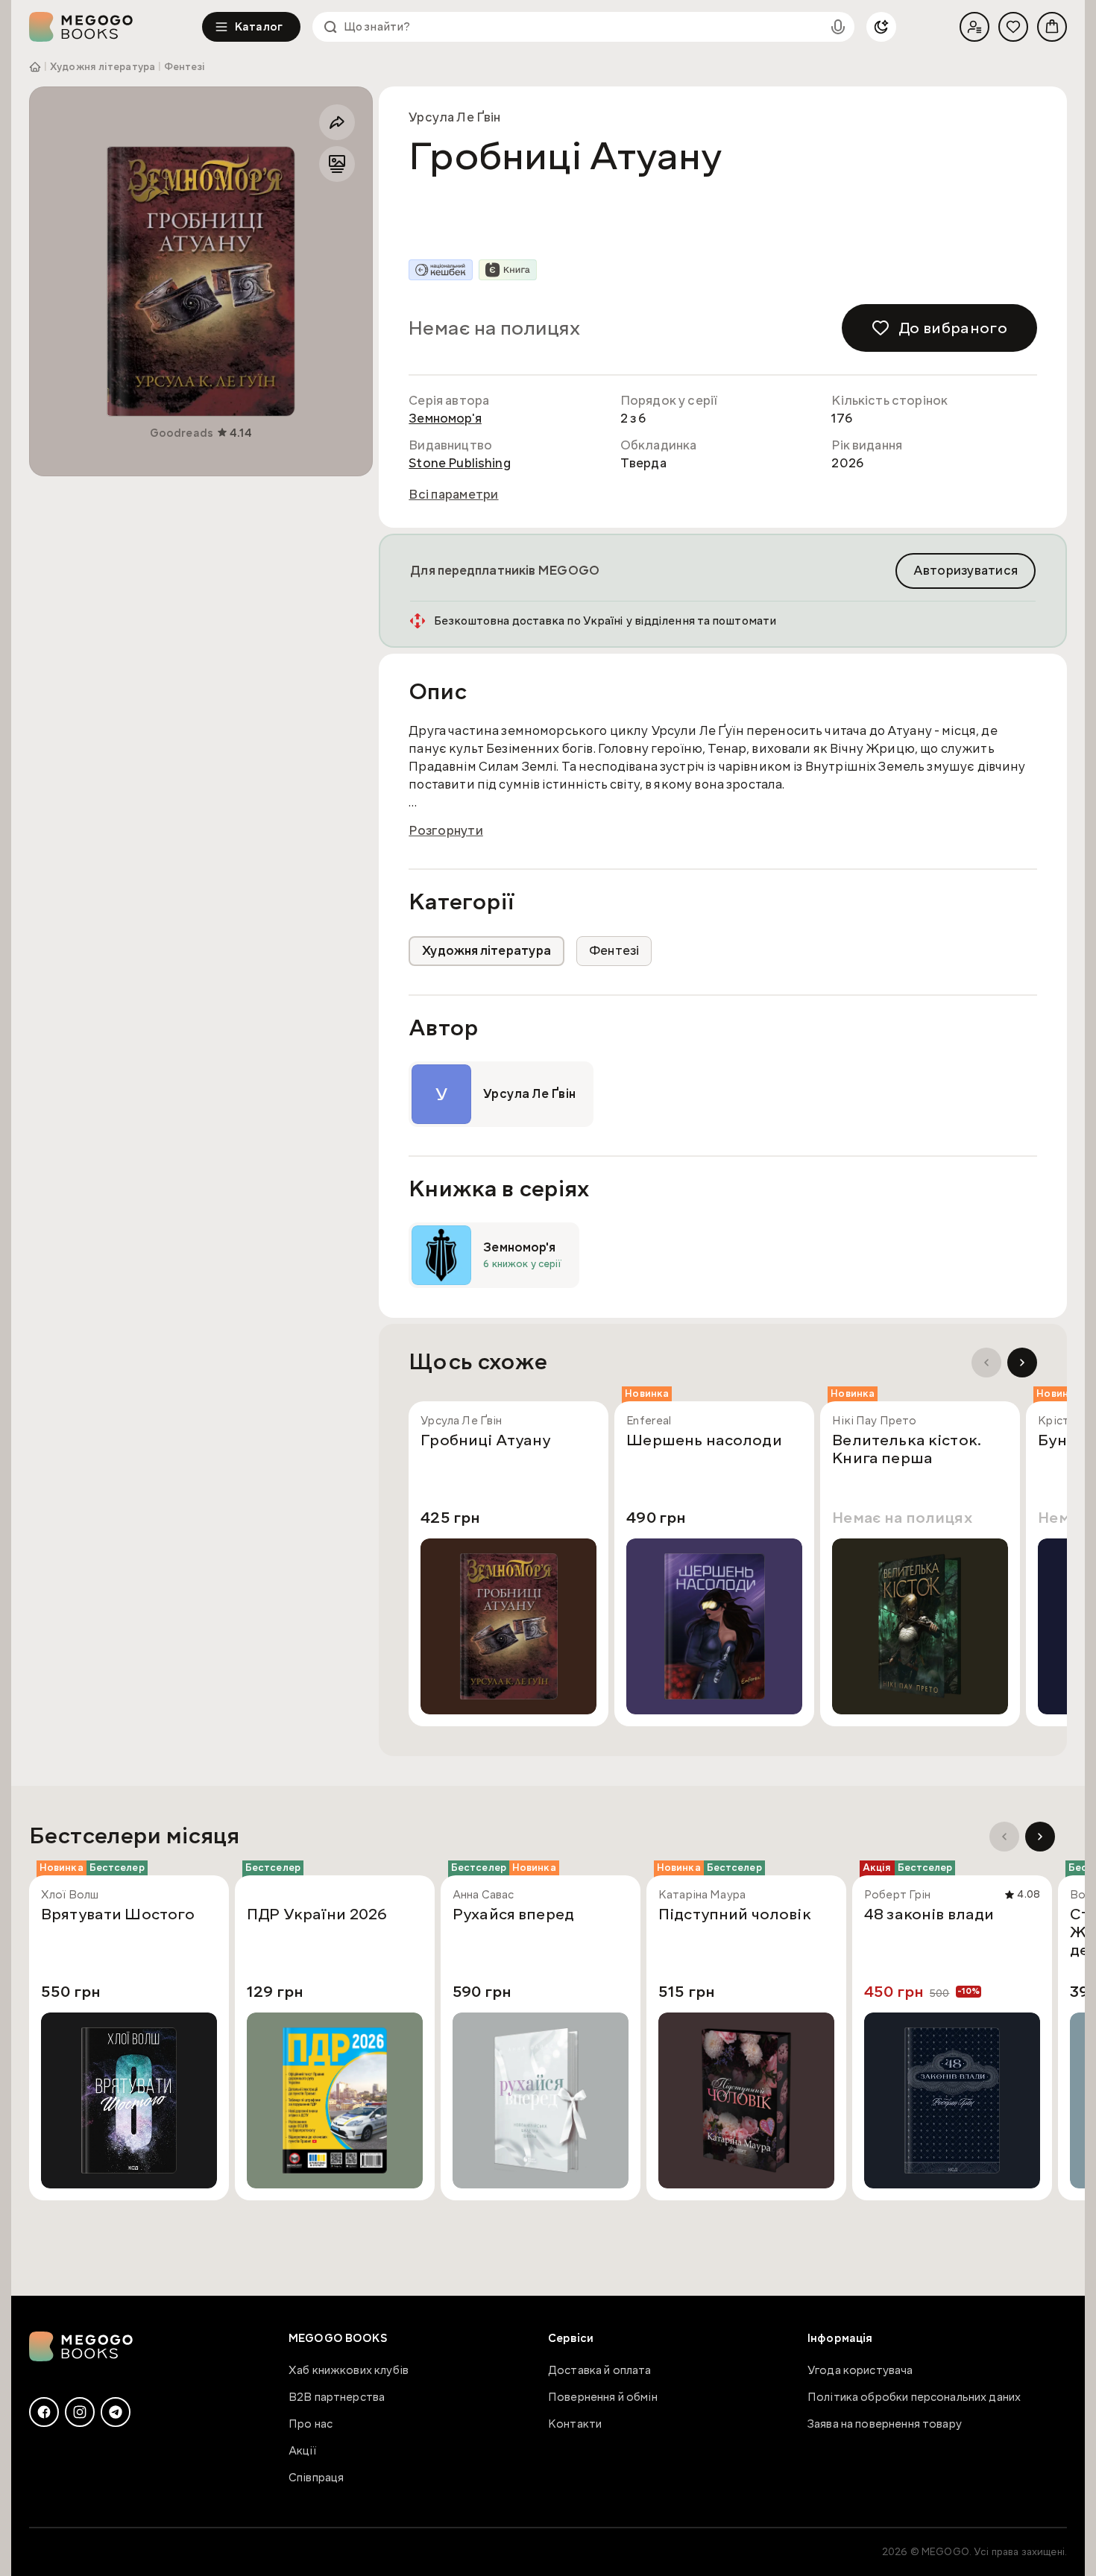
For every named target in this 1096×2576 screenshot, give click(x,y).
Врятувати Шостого (118, 1915)
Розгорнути (446, 831)
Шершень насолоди (704, 1441)
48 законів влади (929, 1915)
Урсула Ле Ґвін (454, 117)
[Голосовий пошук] (838, 27)
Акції (302, 2451)
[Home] (116, 27)
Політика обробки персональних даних (914, 2397)
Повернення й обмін (603, 2397)
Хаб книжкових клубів (349, 2370)
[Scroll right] (1022, 1363)
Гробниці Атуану (485, 1441)
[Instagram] (80, 2412)
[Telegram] (116, 2412)
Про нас (311, 2424)
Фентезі (185, 67)
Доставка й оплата (600, 2370)
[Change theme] (881, 27)
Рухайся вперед (513, 1915)
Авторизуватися (966, 571)
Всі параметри (453, 495)
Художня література (103, 67)
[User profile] (974, 27)
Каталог (259, 27)
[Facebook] (44, 2412)
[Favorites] (1013, 27)
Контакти (575, 2424)
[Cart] (1052, 27)
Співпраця (316, 2478)
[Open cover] (201, 281)
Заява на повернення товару (885, 2424)
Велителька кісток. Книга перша (907, 1450)
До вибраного (953, 328)
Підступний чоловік (735, 1915)
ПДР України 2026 (317, 1915)
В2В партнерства (337, 2397)
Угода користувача (860, 2370)
